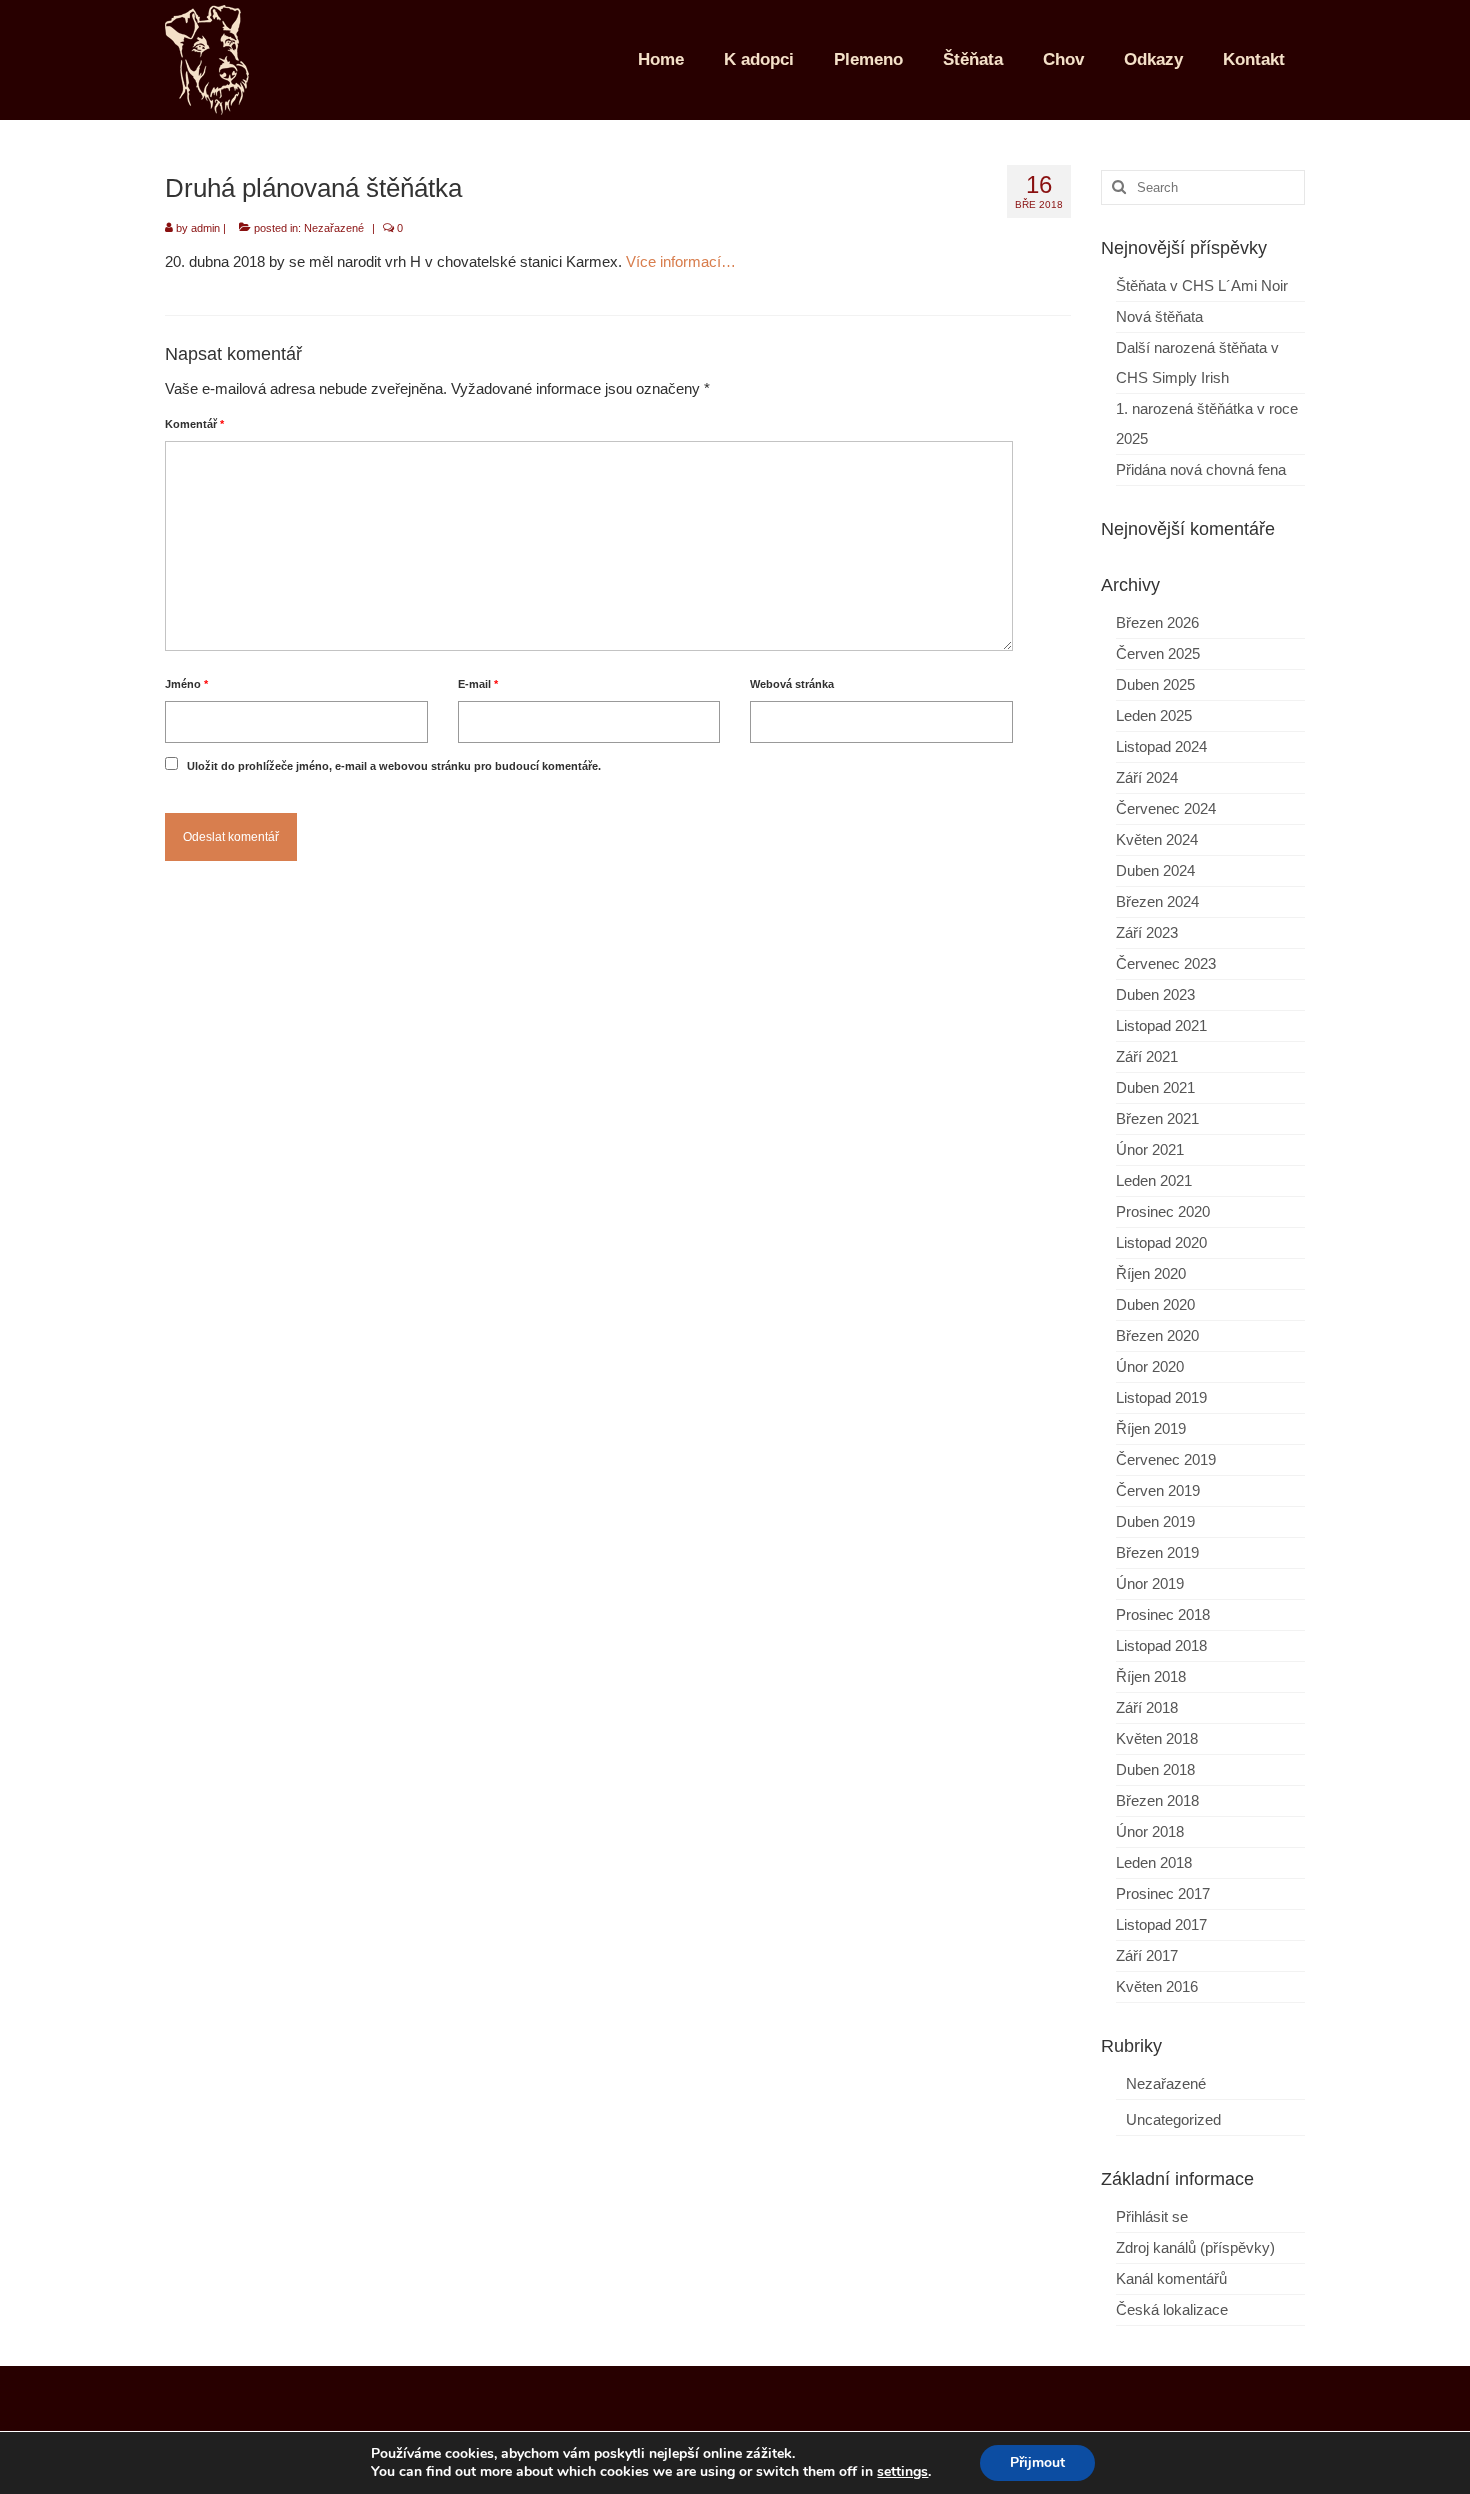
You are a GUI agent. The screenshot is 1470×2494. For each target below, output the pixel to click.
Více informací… (681, 261)
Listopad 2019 (1161, 1397)
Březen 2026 (1157, 622)
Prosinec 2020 (1163, 1211)
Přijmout (1037, 2462)
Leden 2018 (1154, 1862)
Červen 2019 (1158, 1490)
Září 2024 (1147, 777)
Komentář (194, 424)
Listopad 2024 (1161, 746)
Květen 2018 (1157, 1738)
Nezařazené (334, 228)
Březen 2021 (1157, 1118)
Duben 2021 (1155, 1087)
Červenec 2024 (1166, 808)
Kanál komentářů (1171, 2278)
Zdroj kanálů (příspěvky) (1195, 2247)
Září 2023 (1147, 932)
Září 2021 (1147, 1056)
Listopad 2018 (1161, 1645)
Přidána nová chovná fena (1201, 469)
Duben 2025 (1155, 684)
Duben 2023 (1155, 994)
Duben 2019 (1155, 1521)
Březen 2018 (1157, 1800)
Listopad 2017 (1161, 1924)
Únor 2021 (1150, 1149)
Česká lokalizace (1172, 2309)
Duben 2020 (1155, 1304)
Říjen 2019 (1151, 1428)
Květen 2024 (1157, 839)
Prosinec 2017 (1163, 1893)
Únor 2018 (1150, 1831)
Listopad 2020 (1161, 1242)
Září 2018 (1147, 1707)
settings (902, 2472)
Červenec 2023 (1166, 963)
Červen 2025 (1158, 653)
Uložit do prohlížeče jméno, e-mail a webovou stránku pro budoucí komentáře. (394, 766)
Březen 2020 (1157, 1335)
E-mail (478, 684)
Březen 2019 (1157, 1552)
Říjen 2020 (1151, 1273)
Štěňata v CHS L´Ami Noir (1202, 285)
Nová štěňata (1159, 316)
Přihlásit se (1152, 2216)
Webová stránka (792, 684)
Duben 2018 (1155, 1769)
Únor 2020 (1150, 1366)
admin (205, 228)
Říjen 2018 (1151, 1676)
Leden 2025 (1154, 715)
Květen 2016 (1157, 1986)
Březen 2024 (1157, 901)
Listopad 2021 (1161, 1025)
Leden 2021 (1154, 1180)
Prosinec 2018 (1163, 1614)
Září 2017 (1147, 1955)
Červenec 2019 (1166, 1459)
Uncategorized (1173, 2119)
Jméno (186, 684)
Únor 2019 (1150, 1583)
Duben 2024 (1155, 870)
